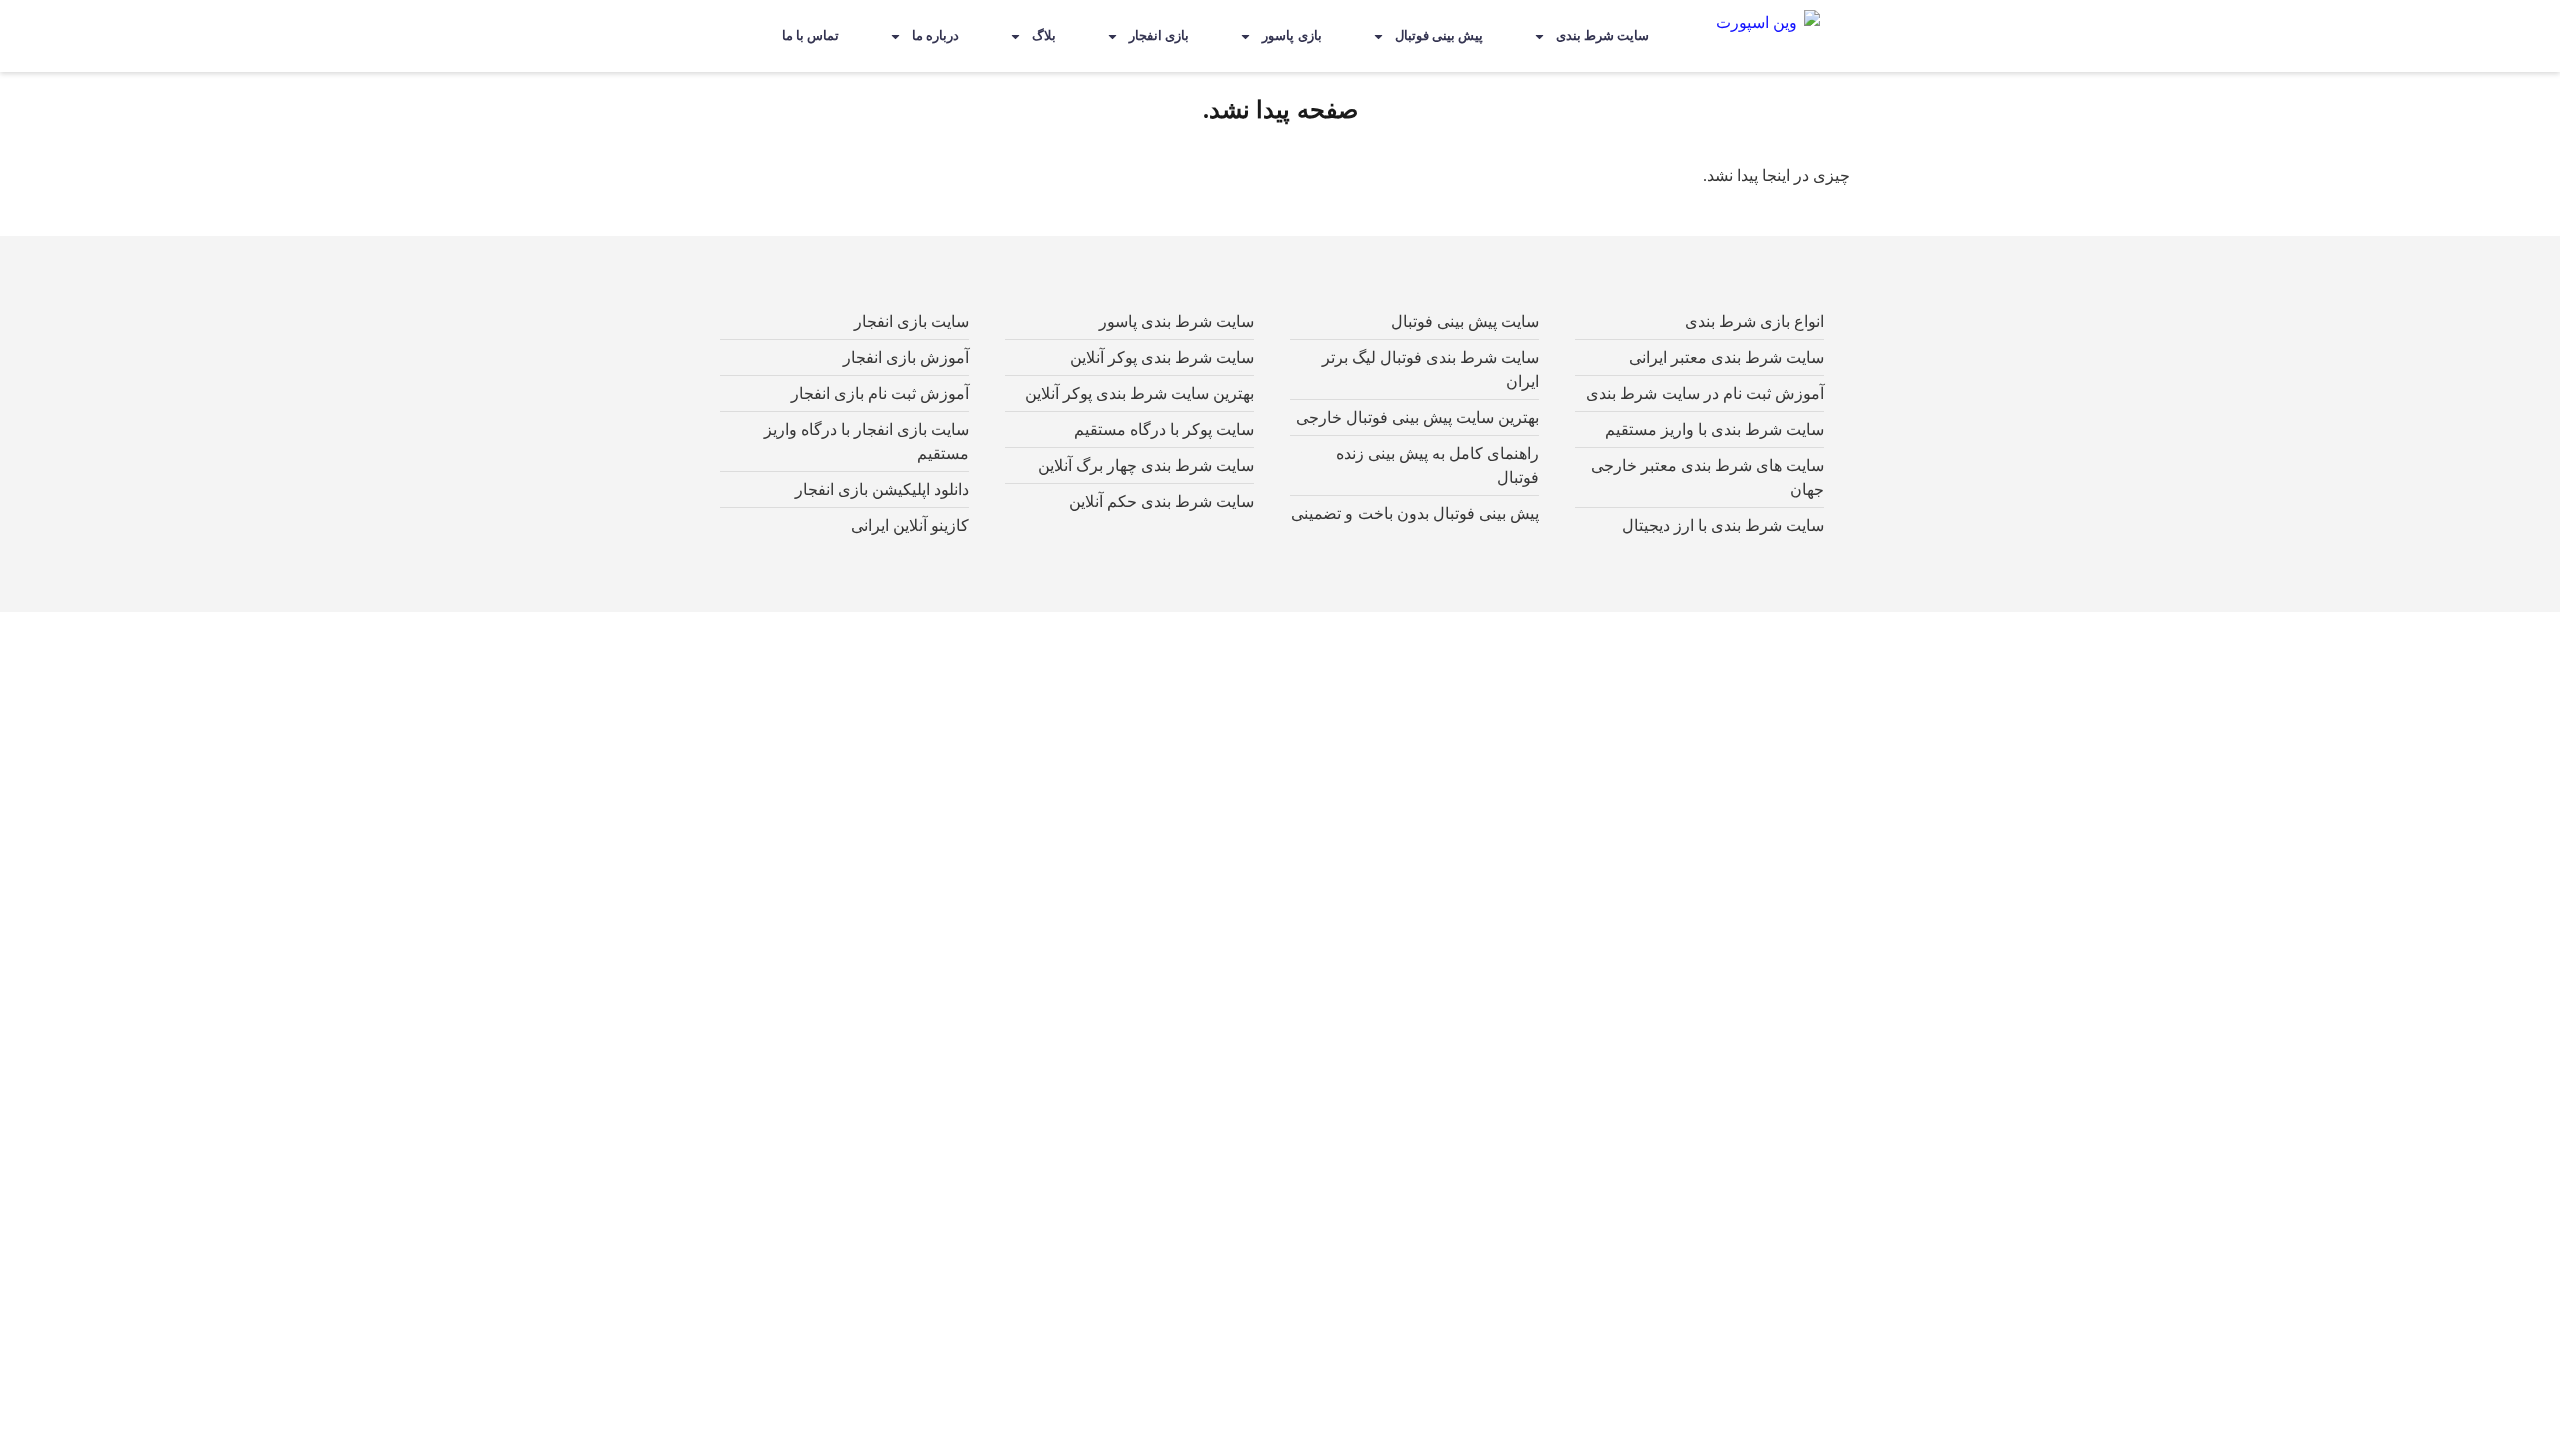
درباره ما (935, 35)
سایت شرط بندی (1602, 35)
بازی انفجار (1159, 35)
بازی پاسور (1291, 35)
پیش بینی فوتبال (1439, 35)
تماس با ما (810, 35)
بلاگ (1044, 35)
